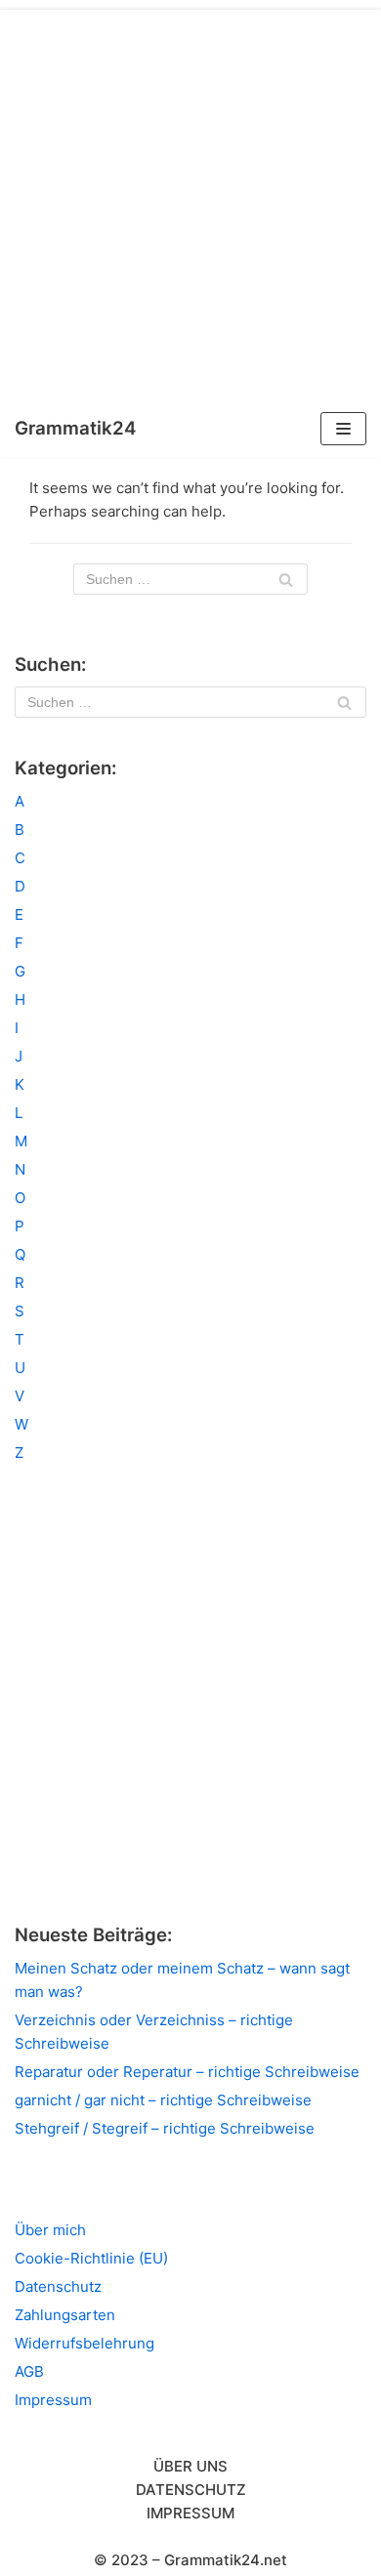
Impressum (53, 2400)
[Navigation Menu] (343, 429)
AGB (29, 2371)
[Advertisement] (190, 200)
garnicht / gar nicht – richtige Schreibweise (163, 2100)
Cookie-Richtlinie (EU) (91, 2258)
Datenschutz (58, 2286)
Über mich (50, 2230)
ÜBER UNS (190, 2466)
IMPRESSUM (190, 2513)
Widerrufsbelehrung (85, 2343)
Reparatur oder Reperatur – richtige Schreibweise (187, 2072)
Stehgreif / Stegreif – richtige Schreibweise (165, 2128)
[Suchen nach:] (190, 579)
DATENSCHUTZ (191, 2490)
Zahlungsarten (65, 2315)
